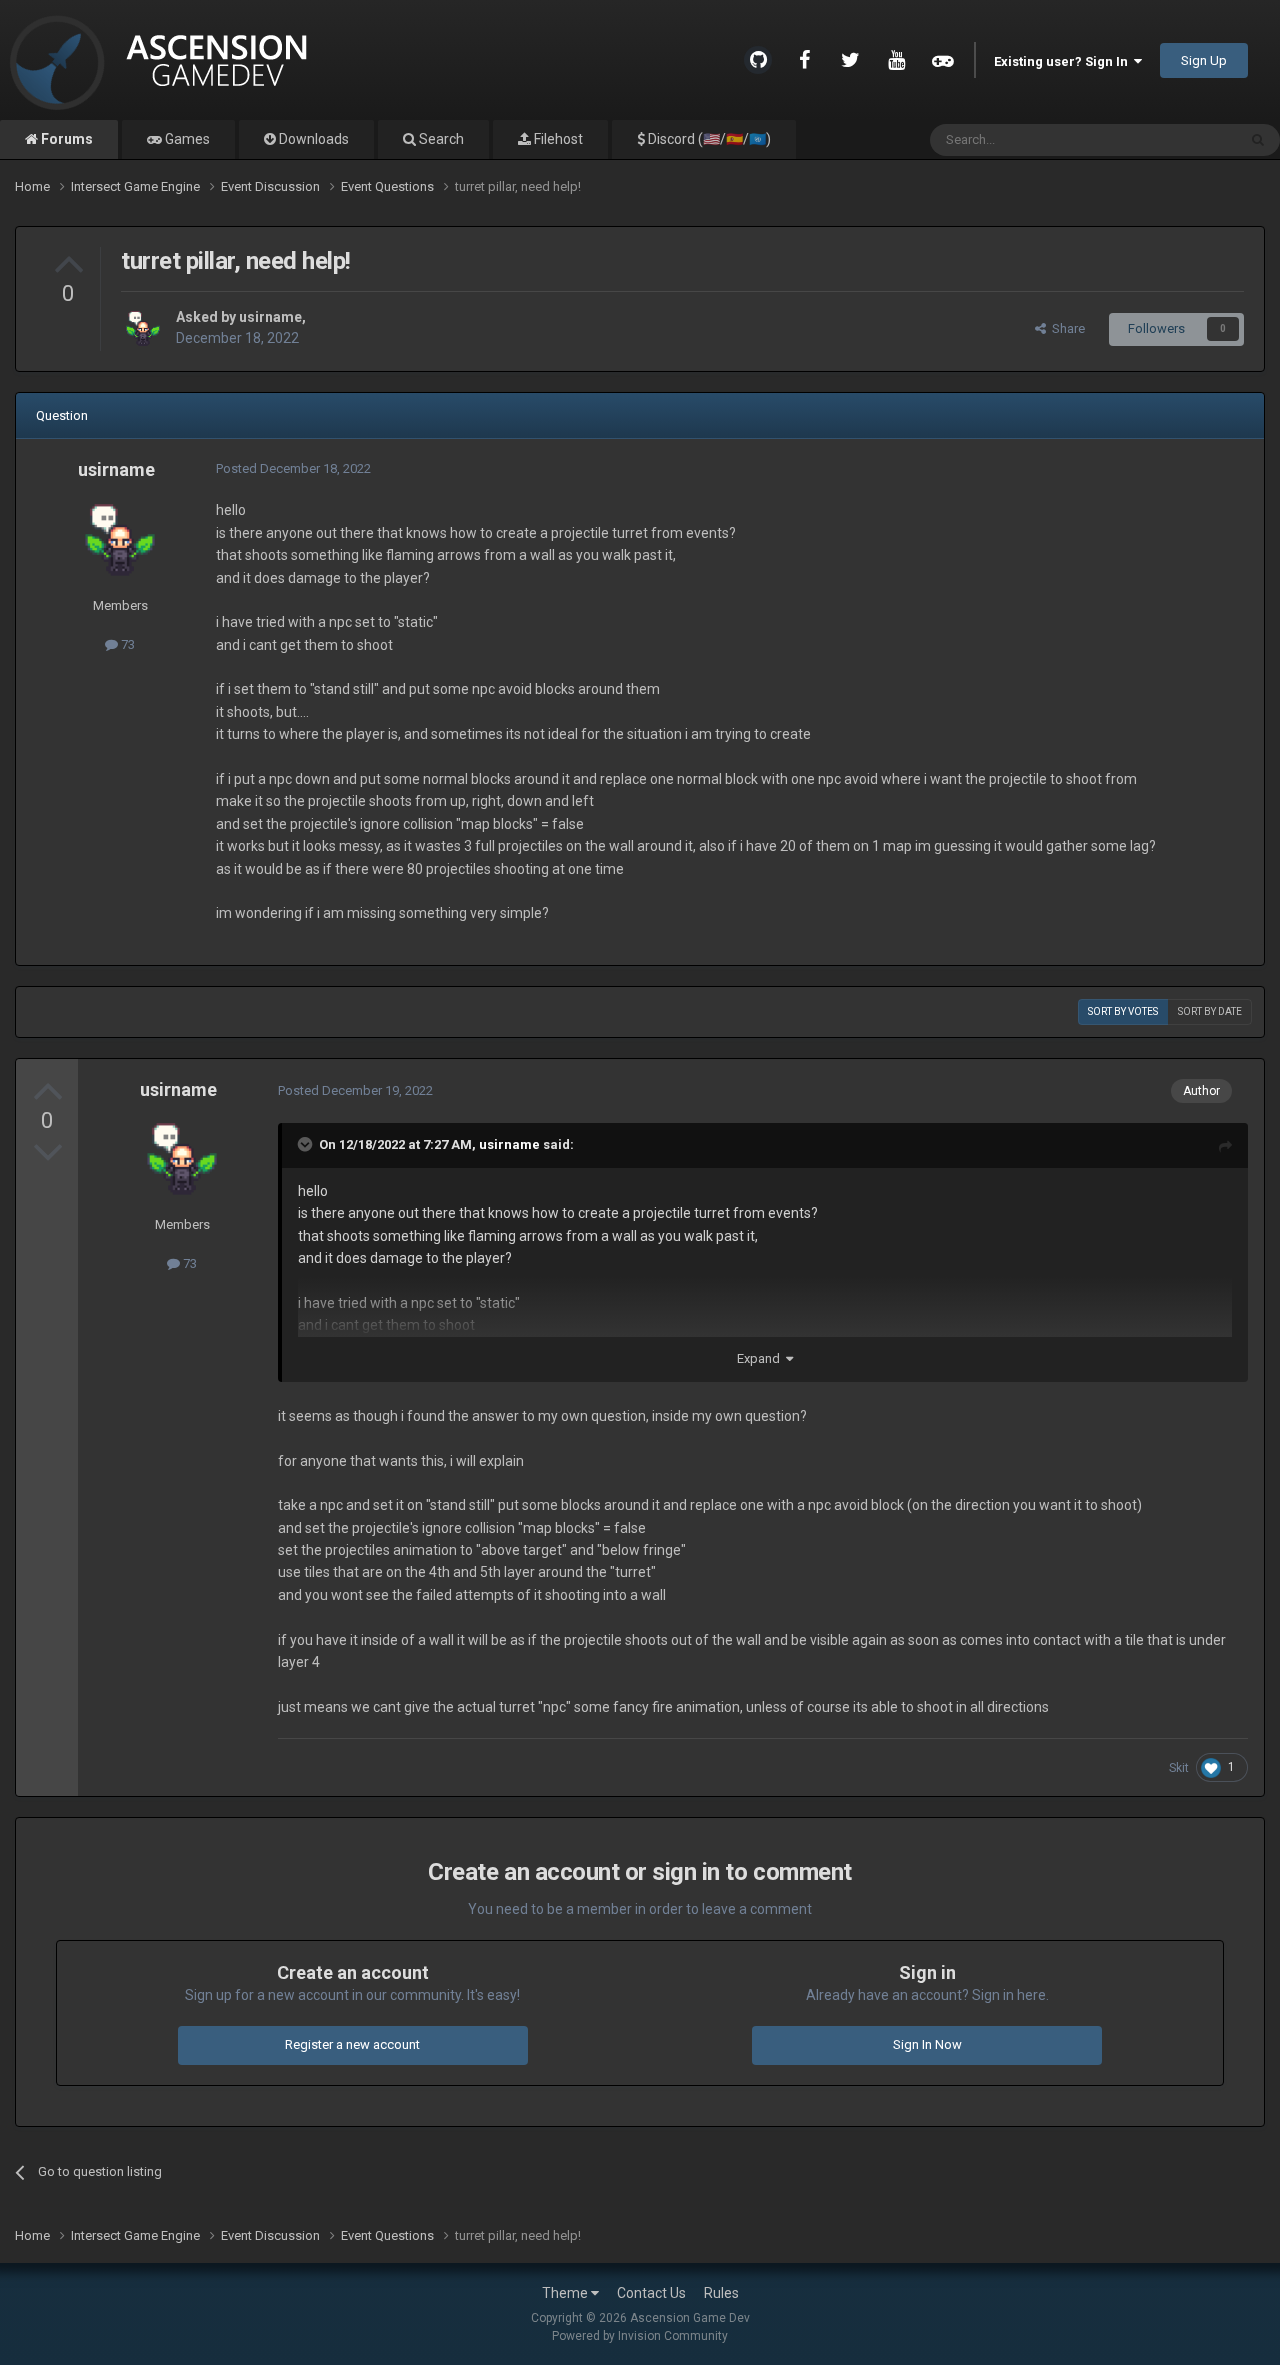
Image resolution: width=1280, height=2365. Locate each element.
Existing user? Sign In (1064, 61)
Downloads (312, 139)
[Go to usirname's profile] (143, 329)
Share (1065, 328)
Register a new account (352, 2044)
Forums (65, 139)
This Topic (1181, 140)
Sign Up (1204, 60)
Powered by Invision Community (640, 2336)
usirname (270, 317)
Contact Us (651, 2293)
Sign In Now (927, 2044)
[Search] (1258, 140)
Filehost (557, 139)
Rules (721, 2293)
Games (186, 139)
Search (440, 139)
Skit (1179, 1768)
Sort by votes (1123, 1011)
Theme (566, 2293)
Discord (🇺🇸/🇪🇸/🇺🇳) (708, 139)
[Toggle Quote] (307, 1144)
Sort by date (1210, 1011)
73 (126, 644)
